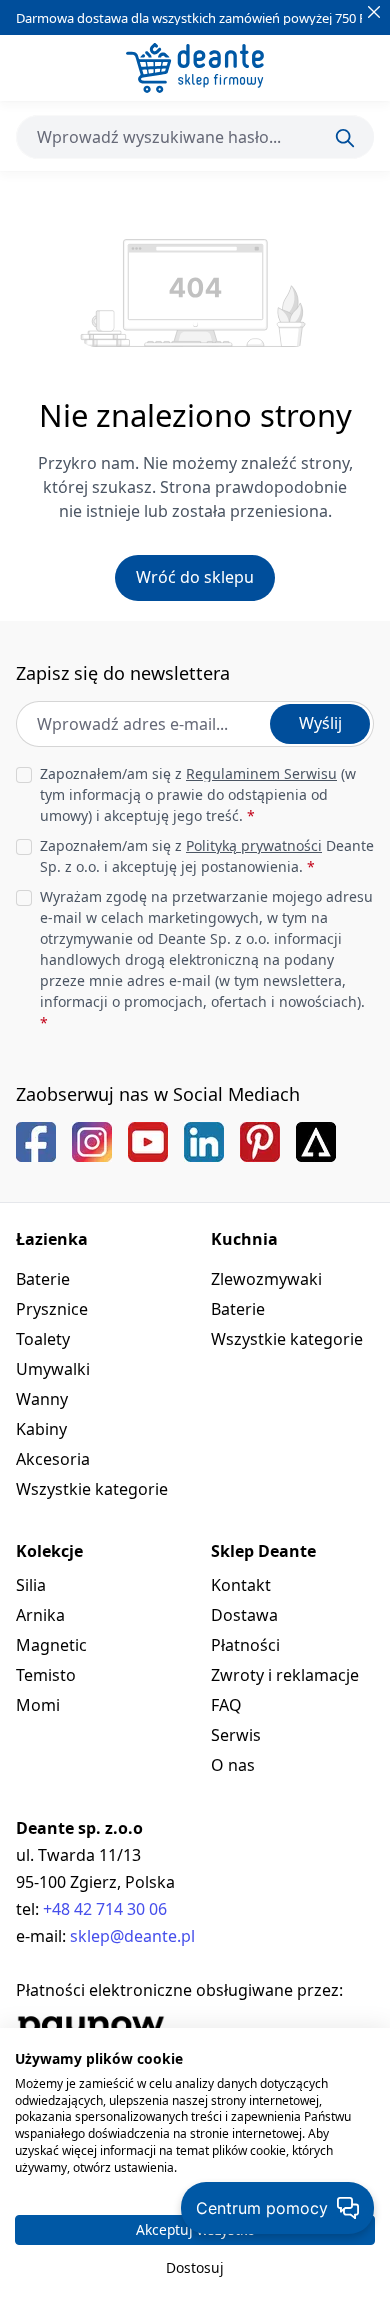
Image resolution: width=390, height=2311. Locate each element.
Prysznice (52, 1309)
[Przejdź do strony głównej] (195, 68)
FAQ (226, 1705)
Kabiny (41, 1429)
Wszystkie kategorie (92, 1489)
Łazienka (52, 1239)
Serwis (236, 1735)
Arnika (40, 1615)
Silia (31, 1585)
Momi (38, 1705)
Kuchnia (244, 1239)
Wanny (42, 1399)
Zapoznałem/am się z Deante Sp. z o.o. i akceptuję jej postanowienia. (207, 856)
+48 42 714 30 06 (105, 1909)
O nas (233, 1765)
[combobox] (195, 137)
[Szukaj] (345, 138)
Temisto (46, 1675)
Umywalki (53, 1369)
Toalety (43, 1339)
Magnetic (51, 1645)
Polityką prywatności (254, 845)
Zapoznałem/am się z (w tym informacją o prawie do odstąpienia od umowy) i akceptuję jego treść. (198, 794)
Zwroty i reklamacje (285, 1675)
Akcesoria (53, 1459)
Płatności (245, 1645)
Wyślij (320, 723)
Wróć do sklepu (195, 577)
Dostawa (244, 1615)
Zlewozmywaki (266, 1279)
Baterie (43, 1279)
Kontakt (241, 1585)
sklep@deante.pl (132, 1936)
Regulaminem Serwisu (261, 773)
